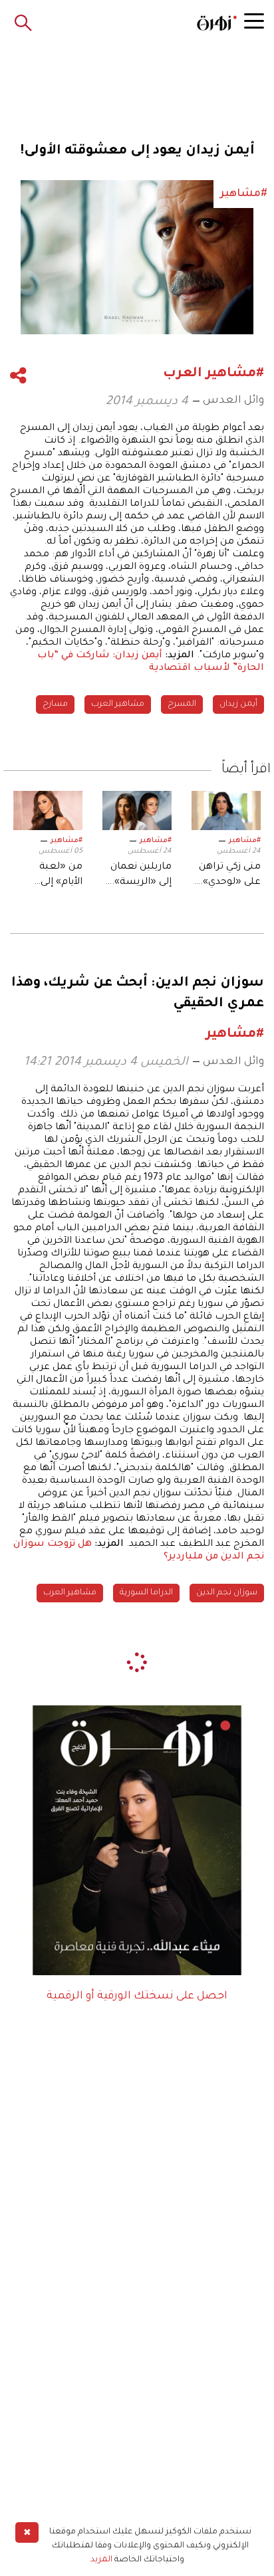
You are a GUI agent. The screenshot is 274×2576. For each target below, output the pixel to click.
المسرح (182, 704)
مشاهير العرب (118, 704)
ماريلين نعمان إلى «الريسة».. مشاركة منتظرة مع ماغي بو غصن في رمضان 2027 (140, 876)
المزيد (101, 2560)
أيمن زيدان (238, 704)
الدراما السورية (146, 1593)
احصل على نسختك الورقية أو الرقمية (137, 1996)
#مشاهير (245, 841)
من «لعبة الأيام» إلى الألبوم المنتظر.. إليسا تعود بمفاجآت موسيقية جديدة (48, 876)
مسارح (55, 704)
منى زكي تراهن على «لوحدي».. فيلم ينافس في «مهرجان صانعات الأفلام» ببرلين (229, 876)
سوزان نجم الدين (227, 1593)
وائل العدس (233, 401)
